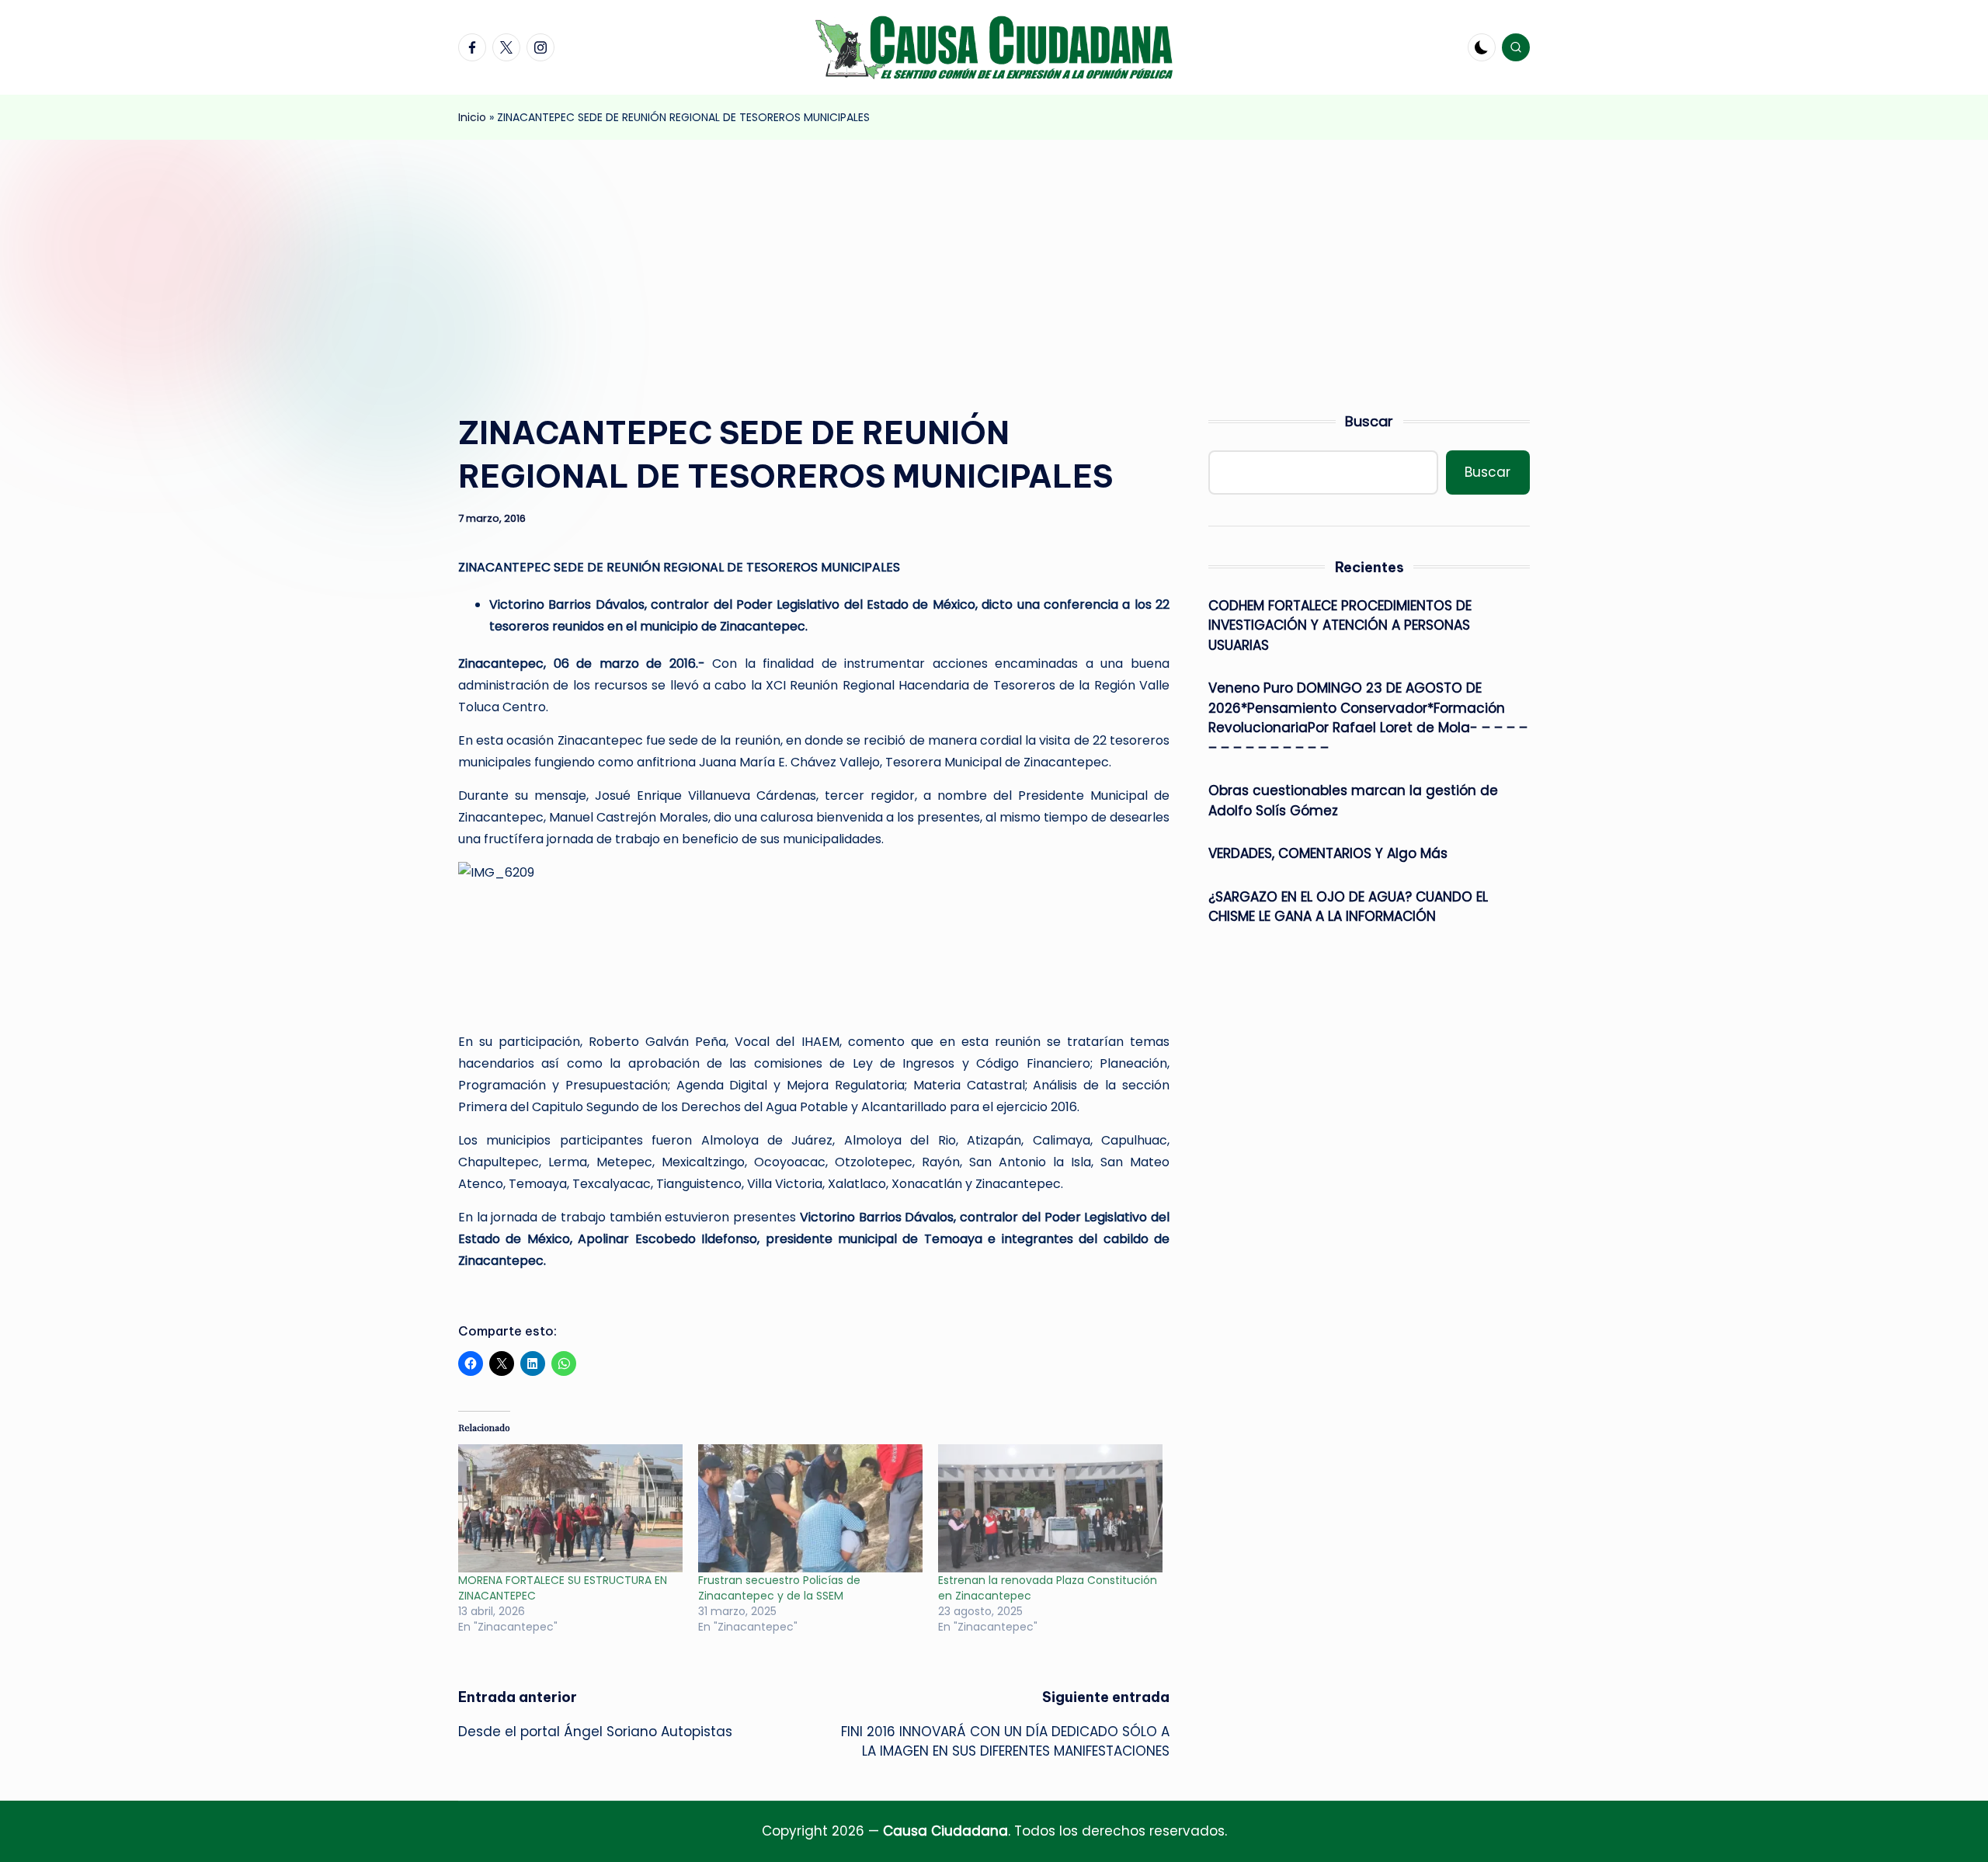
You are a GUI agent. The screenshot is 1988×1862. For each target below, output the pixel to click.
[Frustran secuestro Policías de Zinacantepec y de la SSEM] (810, 1508)
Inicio (472, 117)
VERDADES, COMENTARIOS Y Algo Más (1328, 853)
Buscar (1369, 421)
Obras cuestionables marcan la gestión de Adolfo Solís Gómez (1353, 801)
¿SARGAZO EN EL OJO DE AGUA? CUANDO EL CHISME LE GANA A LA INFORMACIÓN (1348, 907)
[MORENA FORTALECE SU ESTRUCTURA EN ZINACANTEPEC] (570, 1508)
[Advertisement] (994, 256)
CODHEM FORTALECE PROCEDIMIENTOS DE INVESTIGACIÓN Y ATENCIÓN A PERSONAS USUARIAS (1340, 625)
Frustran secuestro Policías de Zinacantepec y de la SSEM (779, 1588)
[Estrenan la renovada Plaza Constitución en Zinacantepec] (1050, 1508)
